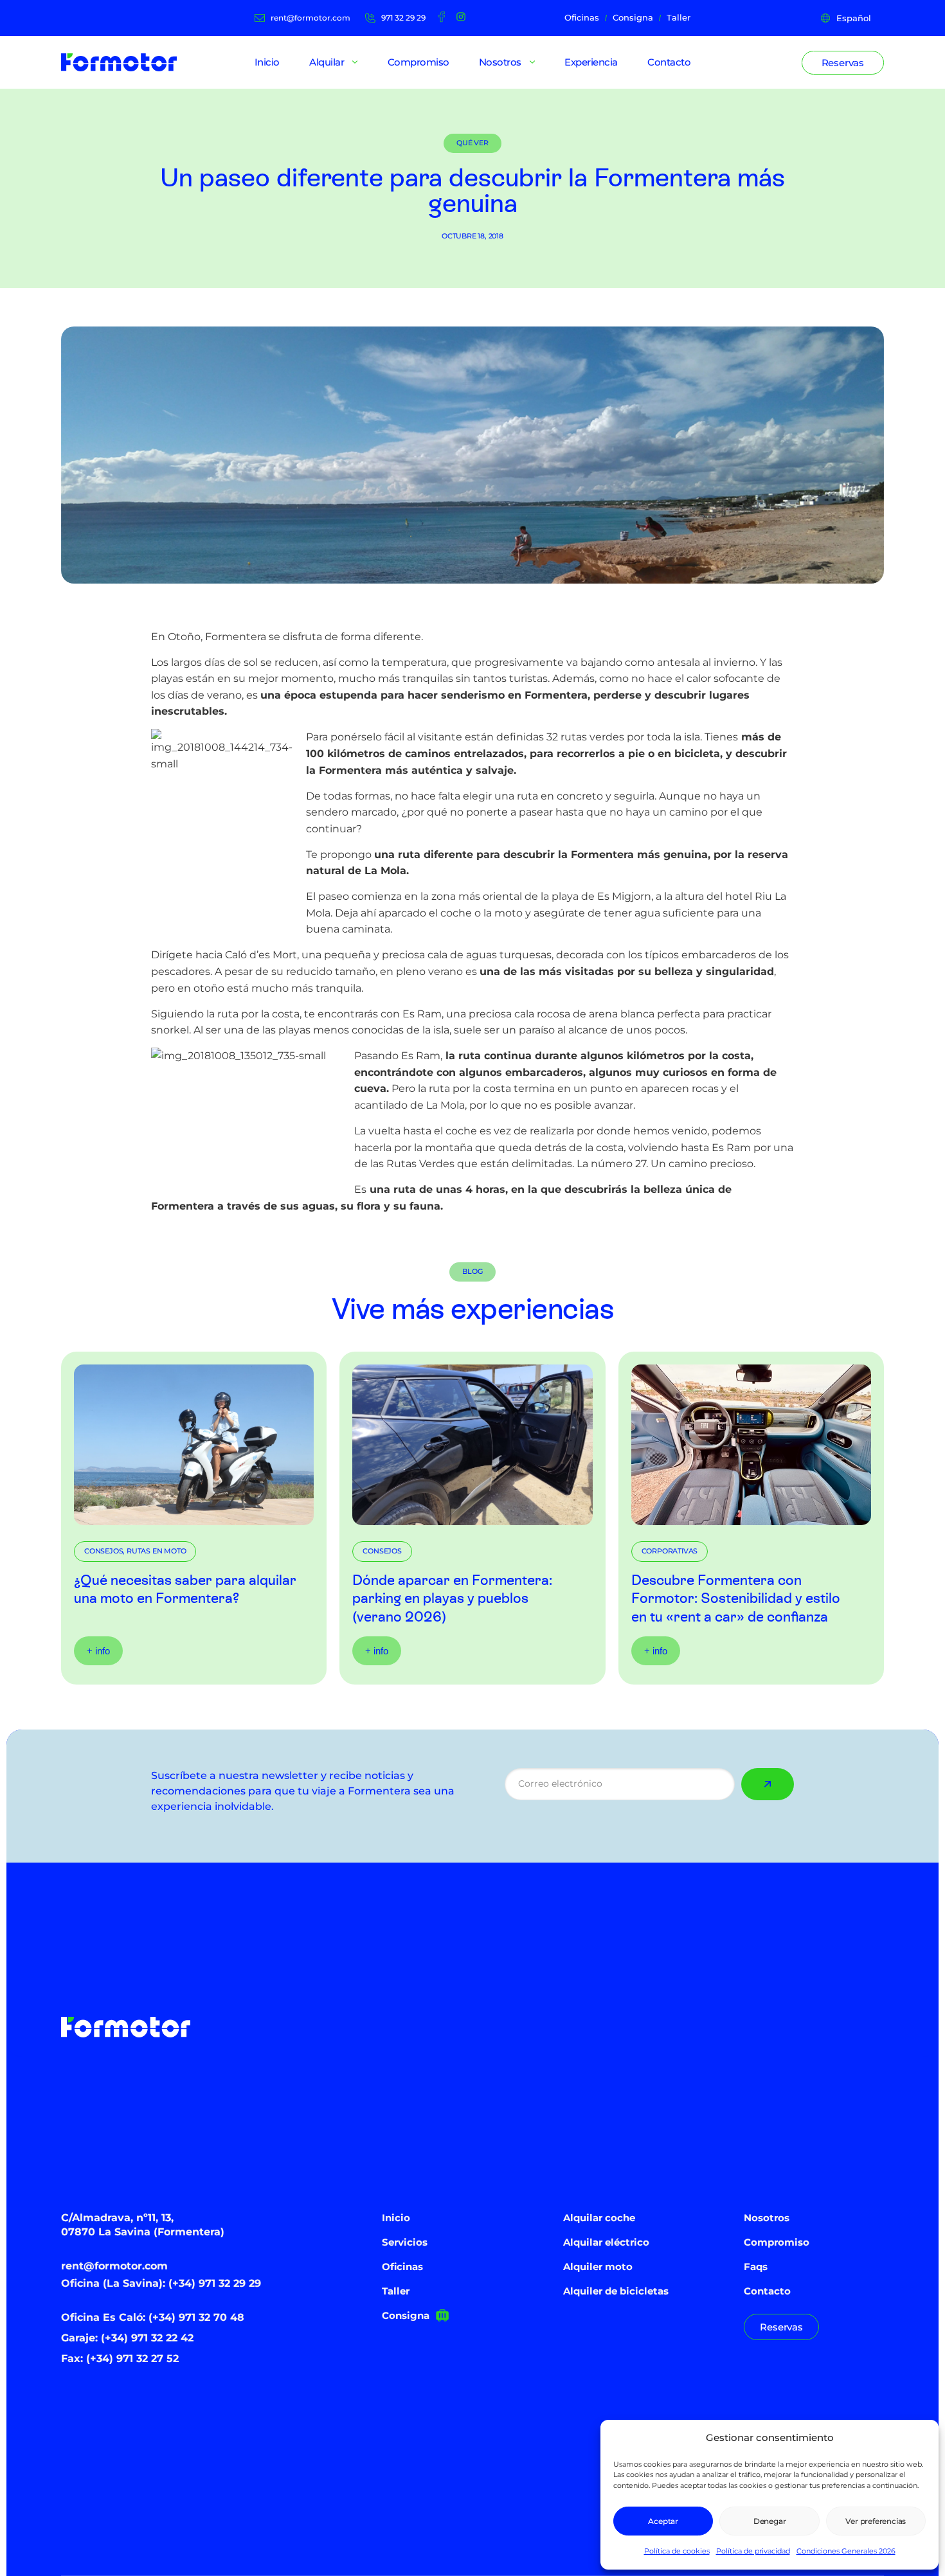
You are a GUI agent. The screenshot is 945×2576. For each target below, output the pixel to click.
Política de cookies (677, 2551)
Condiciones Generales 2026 (846, 2551)
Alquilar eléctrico (606, 2242)
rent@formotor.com (114, 2266)
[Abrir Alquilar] (355, 62)
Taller (396, 2291)
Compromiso (777, 2242)
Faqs (756, 2267)
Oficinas (402, 2267)
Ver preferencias (876, 2521)
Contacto (767, 2291)
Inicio (396, 2218)
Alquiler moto (598, 2267)
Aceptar (663, 2521)
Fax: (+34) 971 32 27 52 (120, 2358)
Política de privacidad (753, 2551)
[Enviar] (768, 1784)
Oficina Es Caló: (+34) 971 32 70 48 (153, 2317)
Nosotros (767, 2218)
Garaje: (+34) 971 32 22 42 (127, 2338)
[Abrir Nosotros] (532, 62)
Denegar (770, 2521)
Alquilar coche (599, 2218)
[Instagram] (461, 17)
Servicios (405, 2242)
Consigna (406, 2315)
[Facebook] (442, 17)
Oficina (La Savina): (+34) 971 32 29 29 (161, 2283)
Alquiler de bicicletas (616, 2291)
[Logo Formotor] (119, 62)
